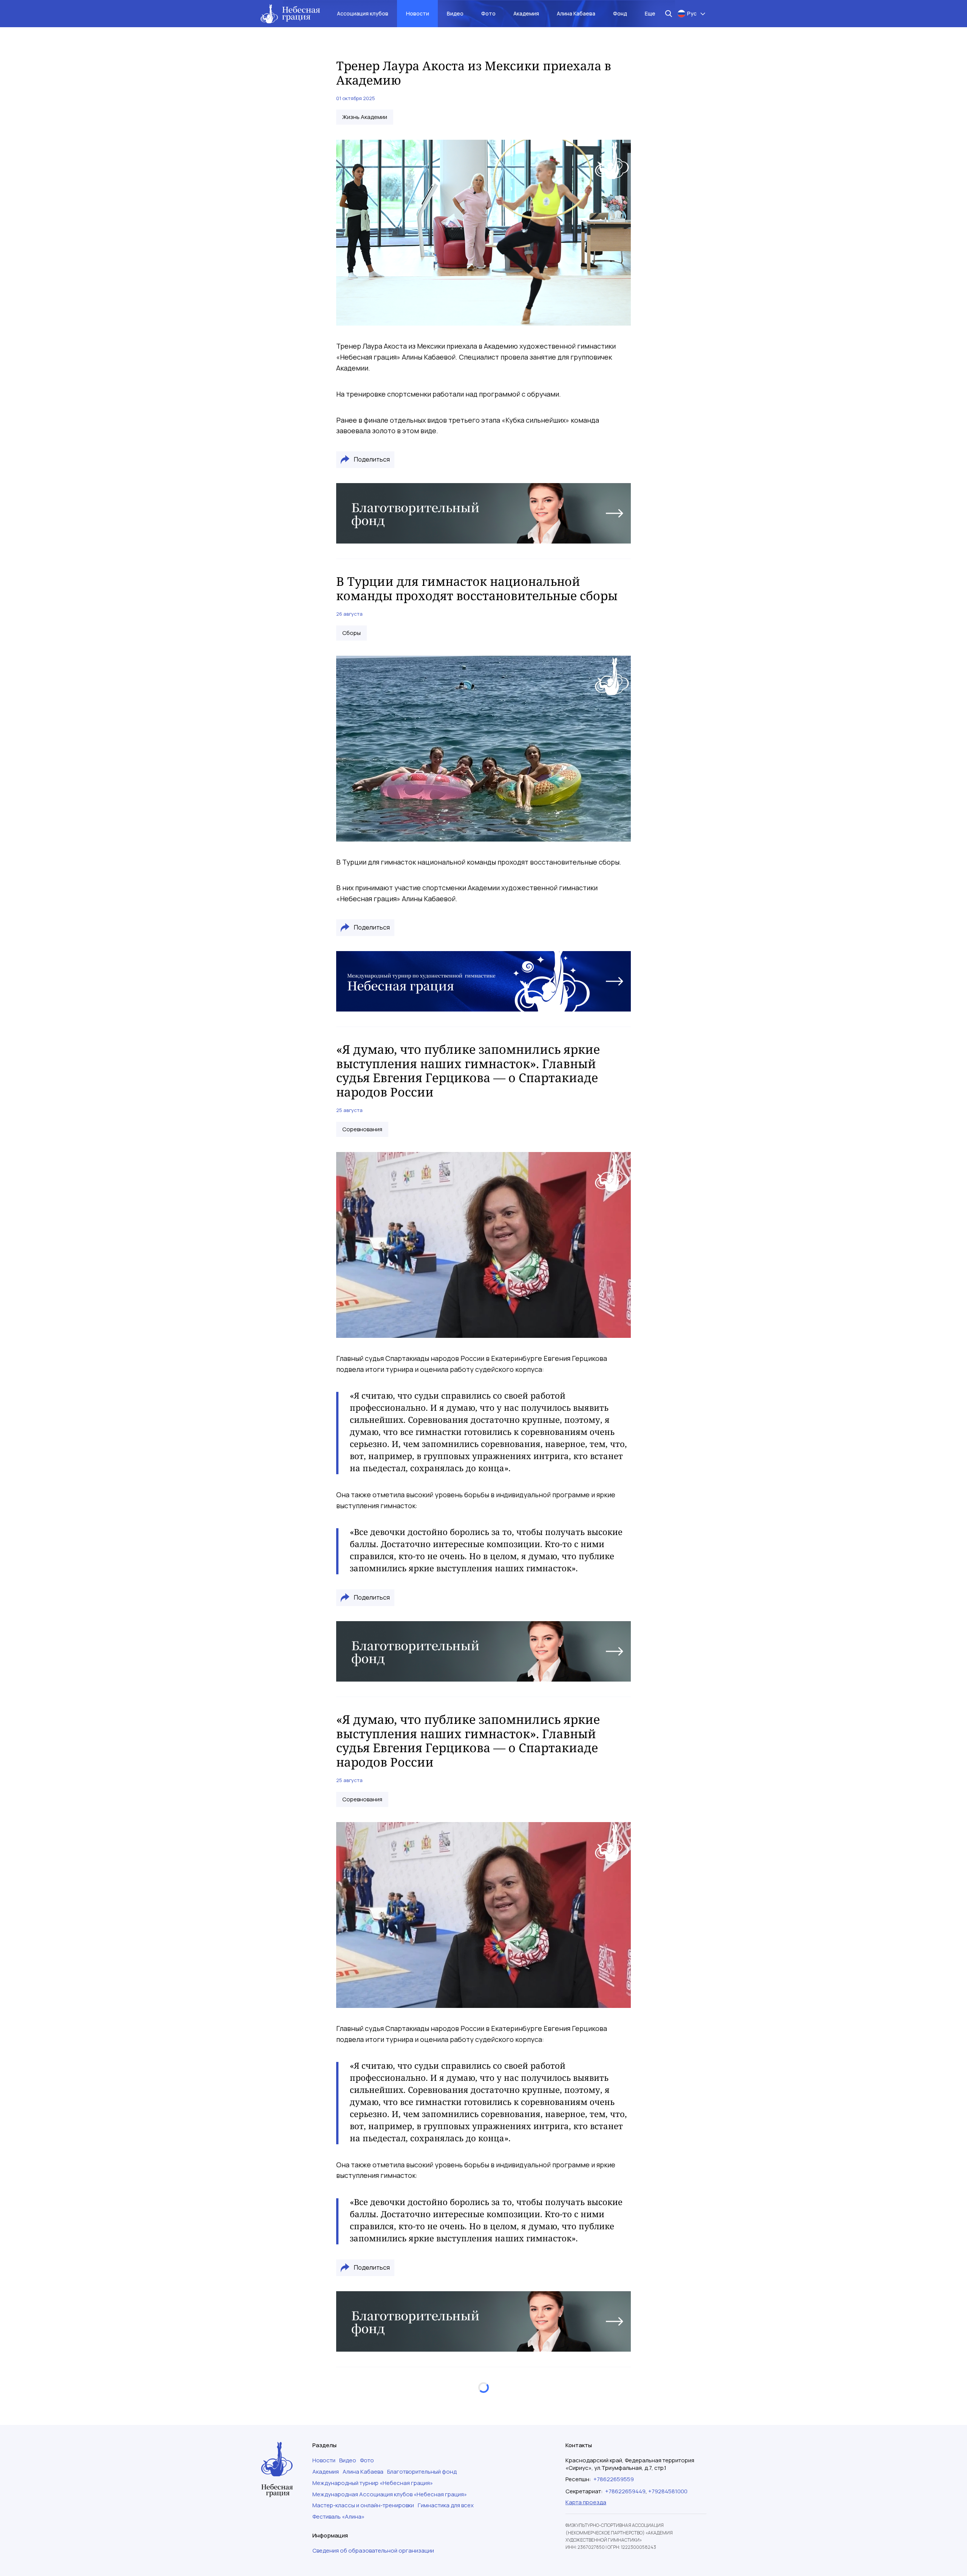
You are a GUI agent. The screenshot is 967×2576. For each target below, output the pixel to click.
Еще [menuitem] (650, 13)
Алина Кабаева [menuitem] (576, 13)
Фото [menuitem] (488, 13)
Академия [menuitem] (526, 13)
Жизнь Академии (365, 117)
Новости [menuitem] (418, 13)
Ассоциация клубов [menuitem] (363, 13)
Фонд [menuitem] (620, 13)
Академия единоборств (374, 2455)
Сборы (351, 633)
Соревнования (362, 1129)
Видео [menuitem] (455, 13)
